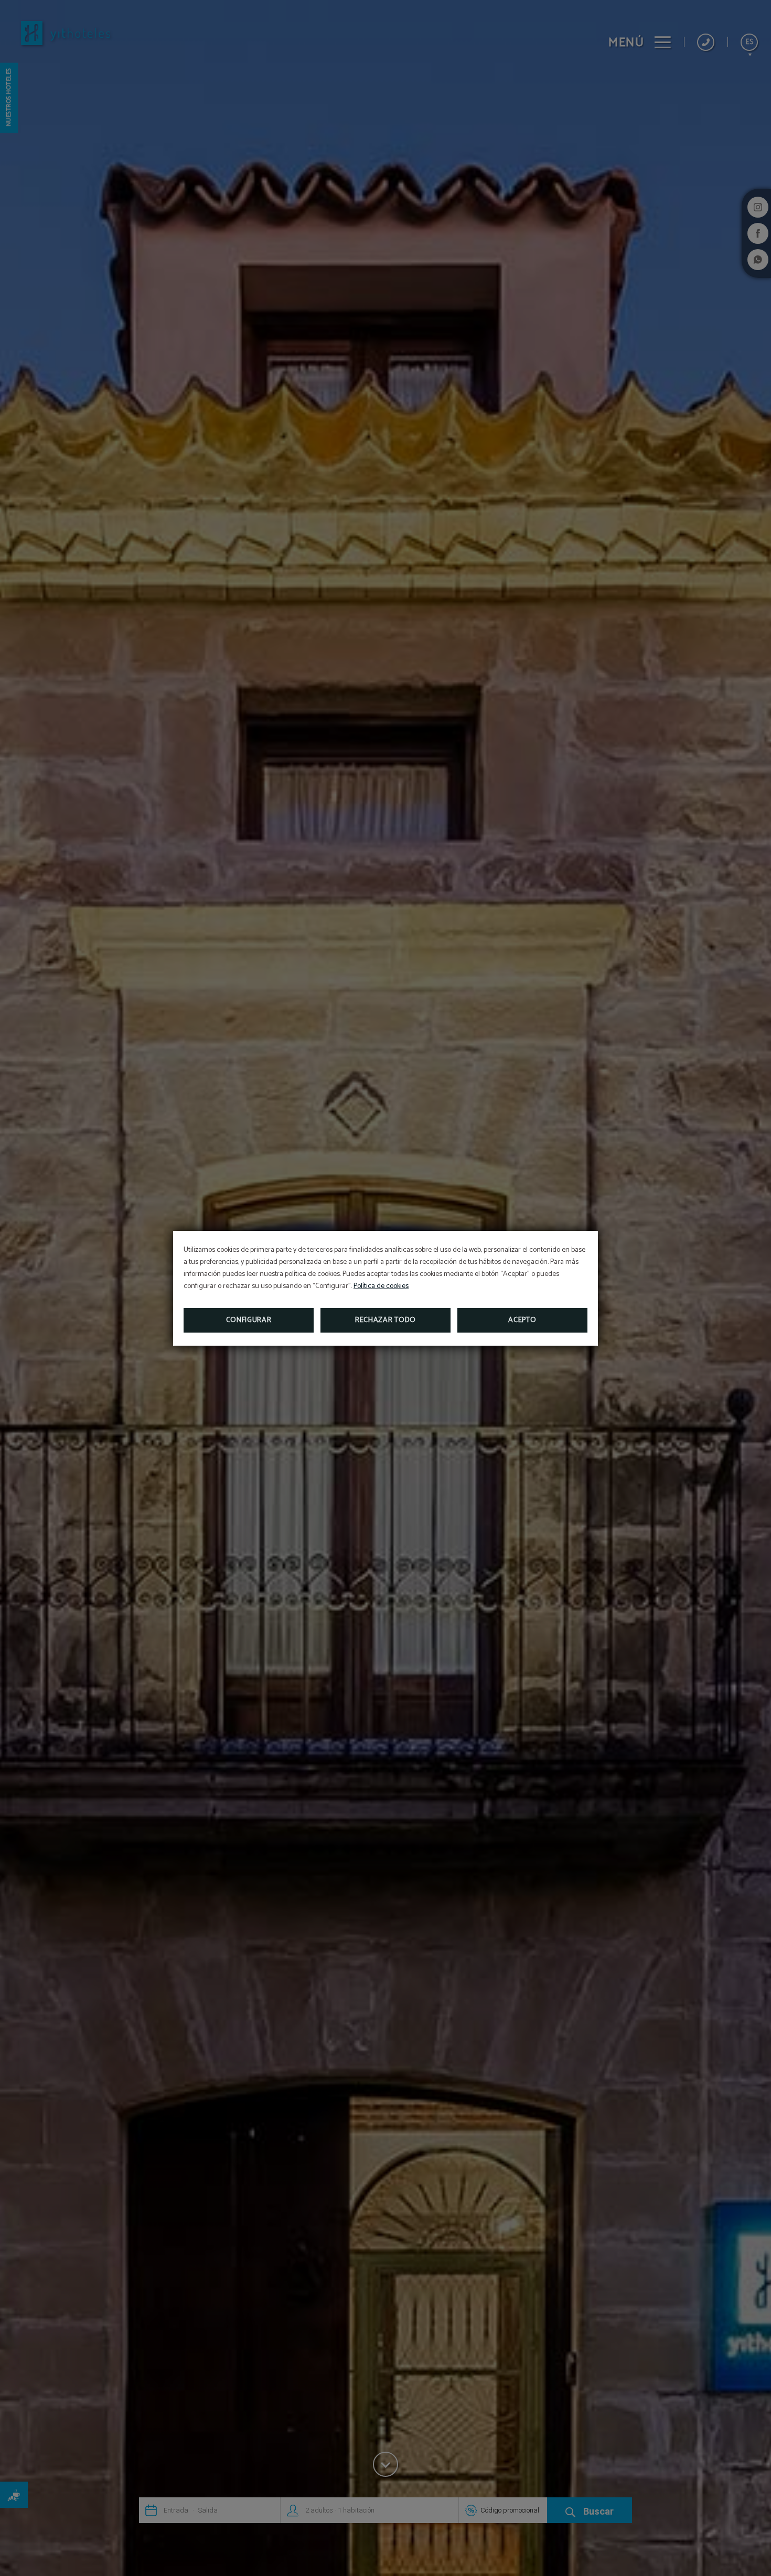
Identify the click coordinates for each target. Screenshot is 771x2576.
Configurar (249, 1320)
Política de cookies (381, 1286)
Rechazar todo (385, 1320)
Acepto (522, 1320)
